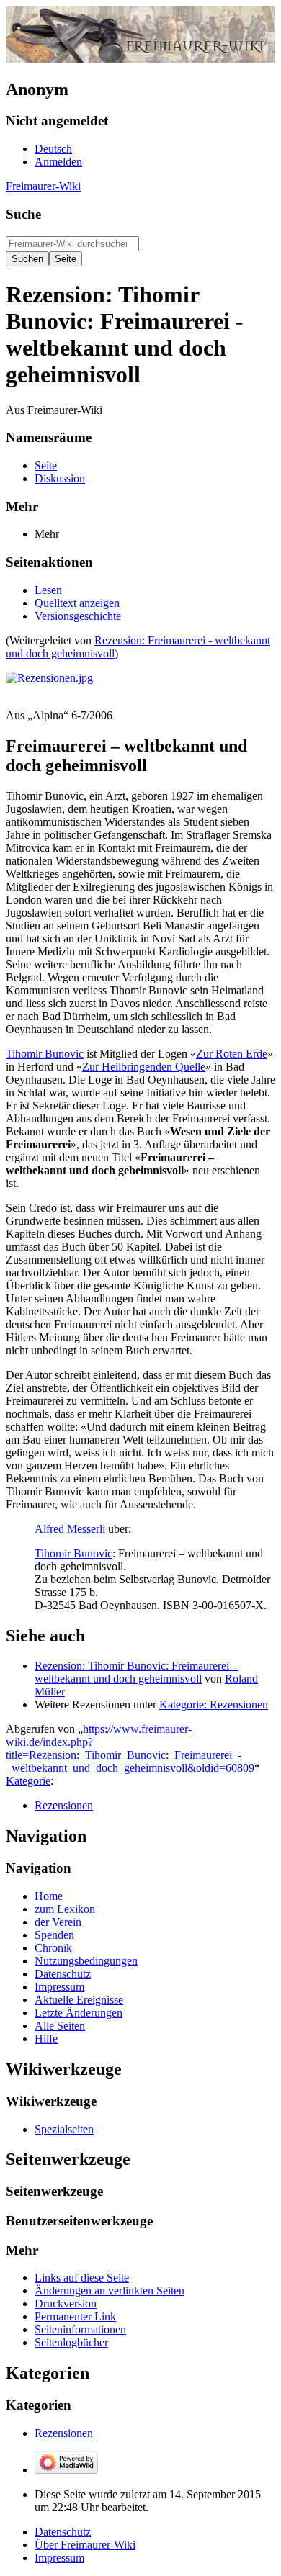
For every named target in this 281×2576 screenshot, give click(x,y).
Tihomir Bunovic (45, 1054)
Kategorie (28, 1781)
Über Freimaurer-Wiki (85, 2545)
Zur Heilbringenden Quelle (144, 1067)
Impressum (59, 2558)
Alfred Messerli (70, 1529)
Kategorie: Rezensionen (214, 1704)
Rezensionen (64, 1805)
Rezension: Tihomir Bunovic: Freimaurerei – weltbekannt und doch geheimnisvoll (136, 1672)
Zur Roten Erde (232, 1054)
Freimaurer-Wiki (43, 186)
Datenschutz (63, 2532)
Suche (23, 214)
